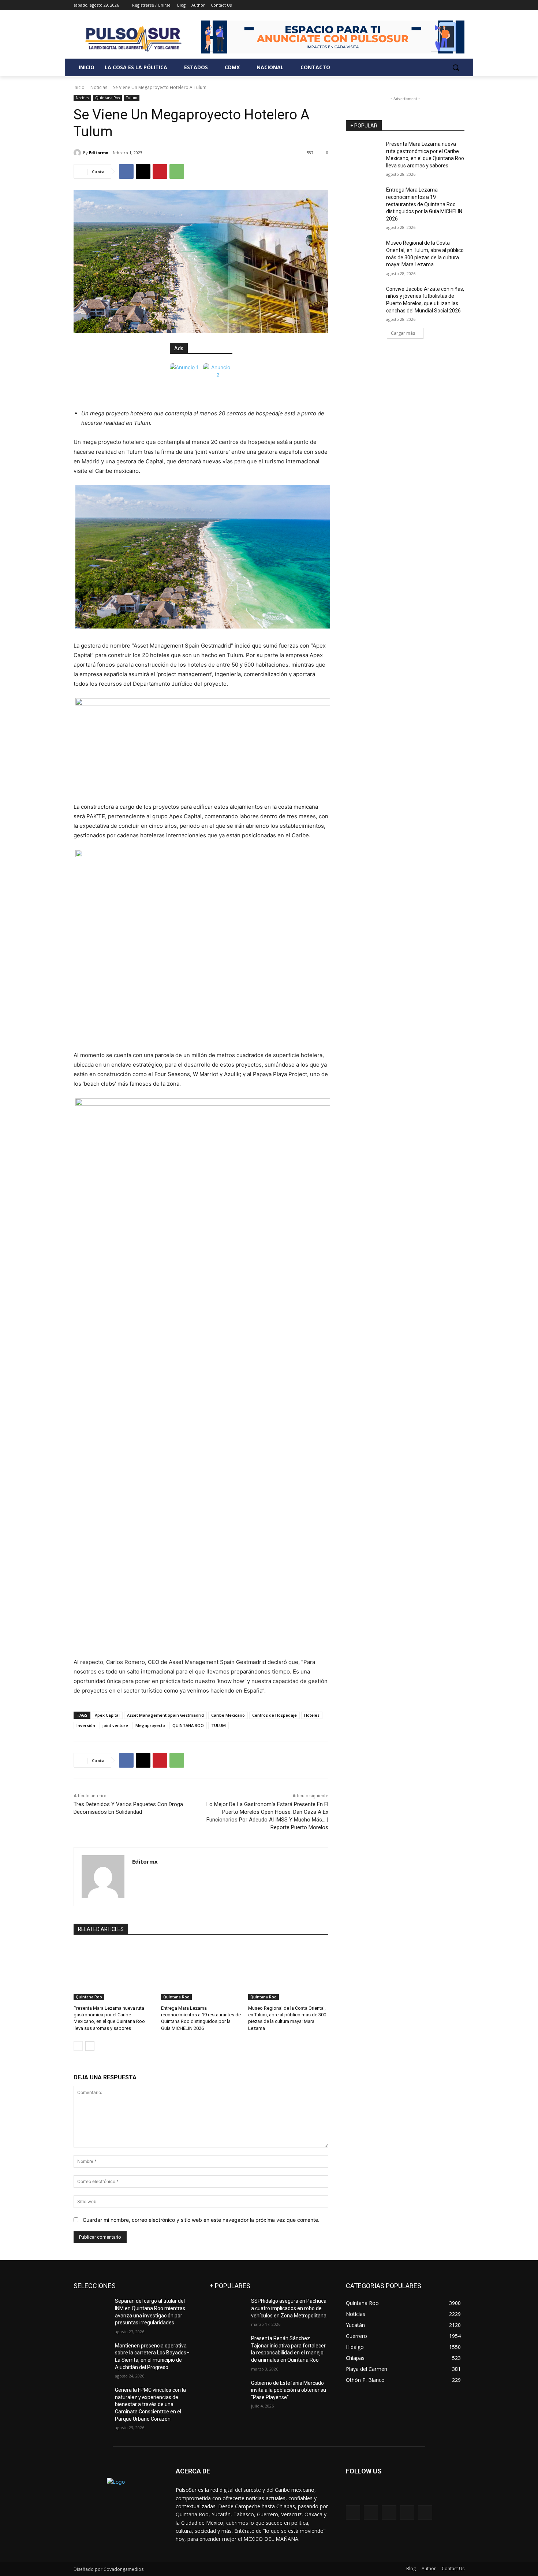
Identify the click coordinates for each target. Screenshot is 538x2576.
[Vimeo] (450, 5)
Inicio (79, 87)
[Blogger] (353, 2512)
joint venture (115, 1725)
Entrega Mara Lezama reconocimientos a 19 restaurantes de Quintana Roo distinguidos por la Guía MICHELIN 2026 (424, 204)
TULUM (218, 1725)
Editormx (98, 153)
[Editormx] (78, 153)
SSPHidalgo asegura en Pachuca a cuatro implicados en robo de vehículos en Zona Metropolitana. (289, 2308)
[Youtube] (460, 5)
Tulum (132, 98)
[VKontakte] (425, 2512)
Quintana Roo (107, 98)
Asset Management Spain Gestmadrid (165, 1715)
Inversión (86, 1725)
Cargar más (403, 333)
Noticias (99, 87)
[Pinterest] (160, 171)
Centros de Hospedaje (274, 1715)
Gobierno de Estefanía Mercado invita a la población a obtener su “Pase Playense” (289, 2390)
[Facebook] (420, 5)
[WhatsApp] (177, 171)
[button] (456, 67)
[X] (440, 5)
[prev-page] (78, 2046)
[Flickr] (389, 2512)
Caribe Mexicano (228, 1715)
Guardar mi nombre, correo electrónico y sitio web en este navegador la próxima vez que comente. (201, 2220)
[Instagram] (430, 5)
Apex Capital (107, 1715)
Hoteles (312, 1715)
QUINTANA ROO (188, 1725)
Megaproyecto (150, 1725)
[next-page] (90, 2046)
